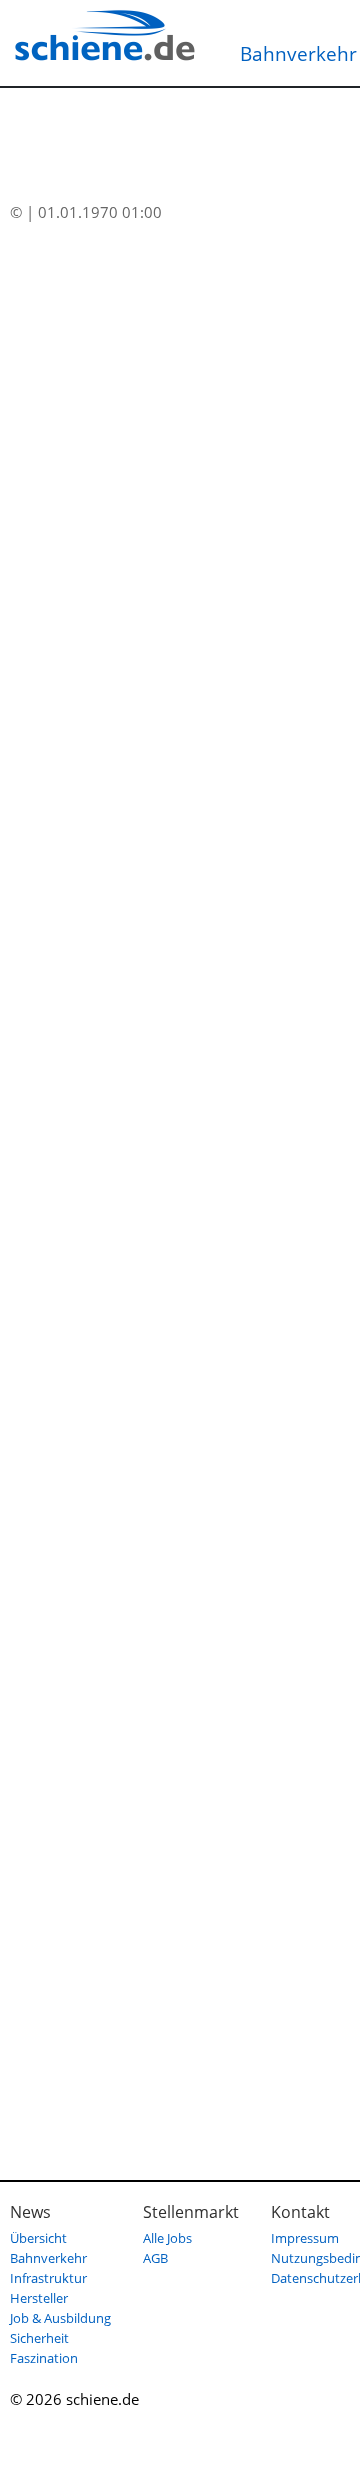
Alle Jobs (167, 2238)
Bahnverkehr (48, 2258)
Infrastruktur (48, 2278)
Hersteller (39, 2298)
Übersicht (38, 2238)
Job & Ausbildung (60, 2318)
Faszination (44, 2358)
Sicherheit (39, 2338)
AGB (155, 2258)
